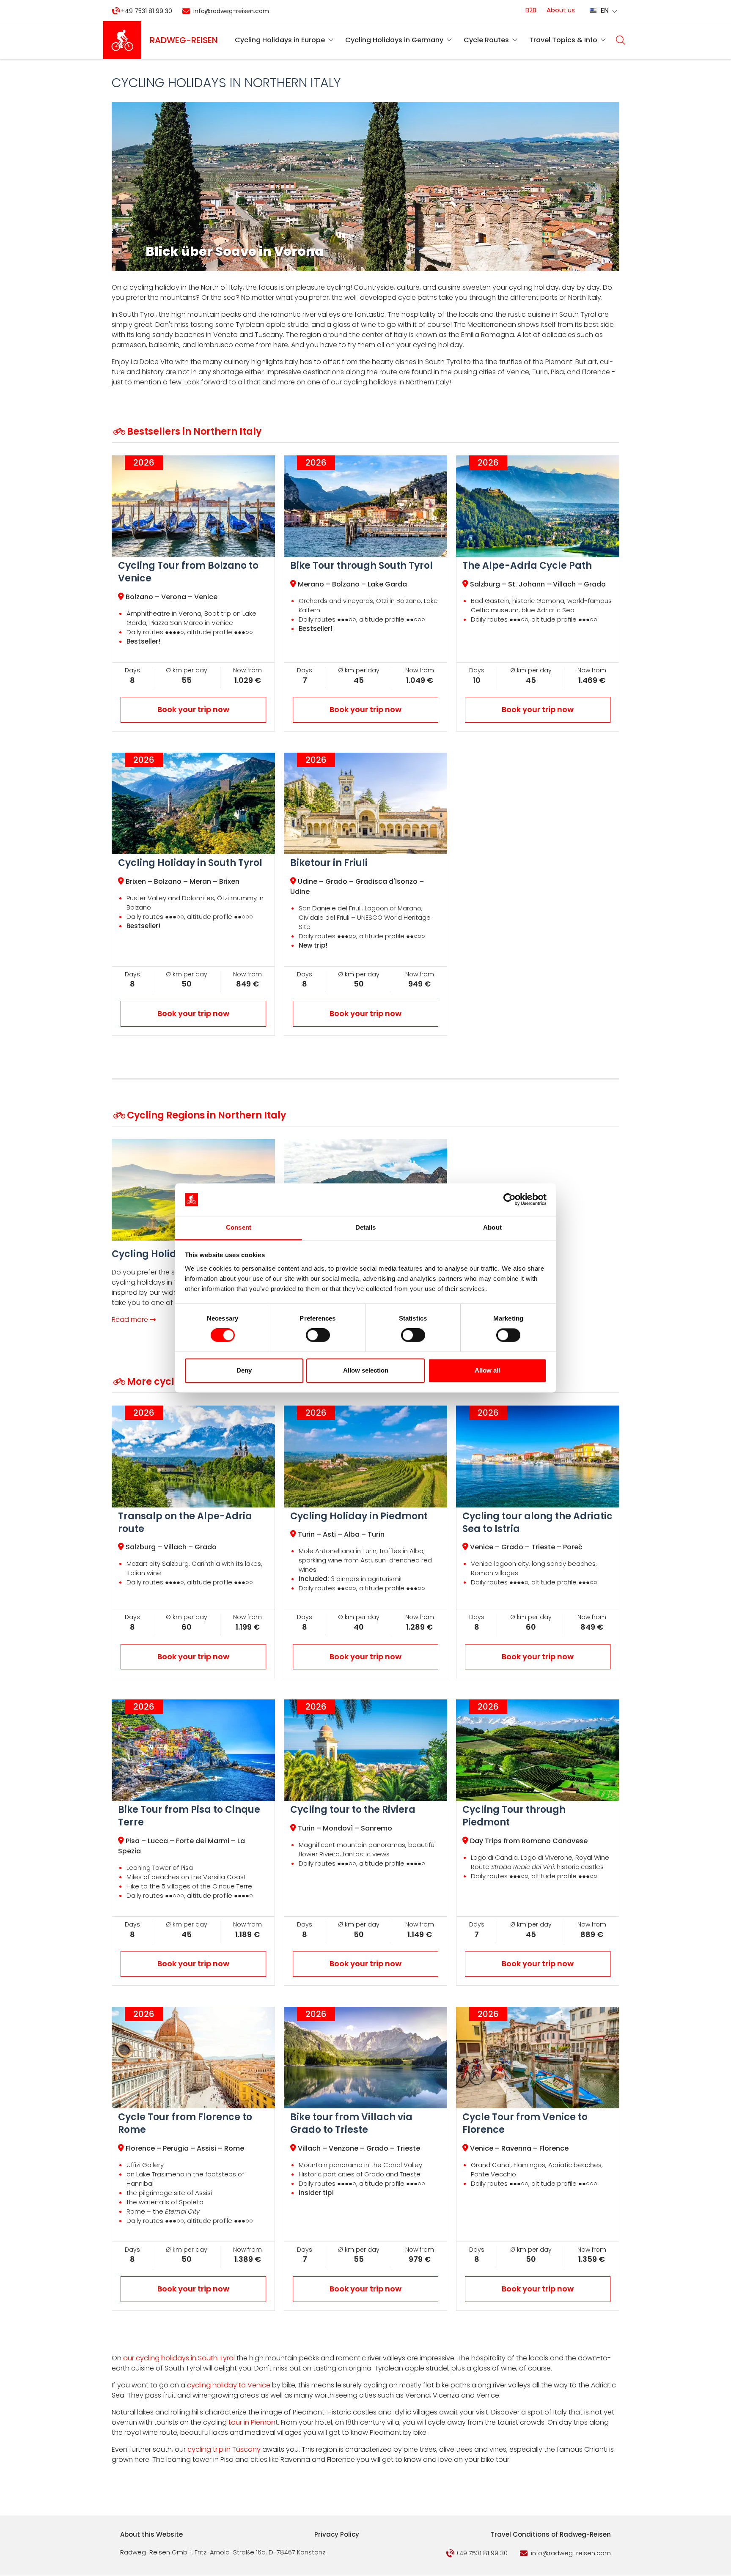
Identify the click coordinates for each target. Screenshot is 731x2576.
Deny (244, 1370)
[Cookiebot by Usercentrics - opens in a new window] (510, 1200)
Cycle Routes (486, 40)
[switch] (318, 1335)
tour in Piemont (252, 2422)
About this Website (151, 2534)
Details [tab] (366, 1227)
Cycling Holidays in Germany (394, 40)
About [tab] (492, 1227)
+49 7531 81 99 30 (147, 11)
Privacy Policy (337, 2534)
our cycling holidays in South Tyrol (179, 2358)
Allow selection (366, 1370)
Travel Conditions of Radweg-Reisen (551, 2534)
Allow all (487, 1370)
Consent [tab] (239, 1227)
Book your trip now (193, 709)
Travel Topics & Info (563, 40)
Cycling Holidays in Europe (280, 40)
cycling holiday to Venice (229, 2385)
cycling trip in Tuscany (224, 2449)
